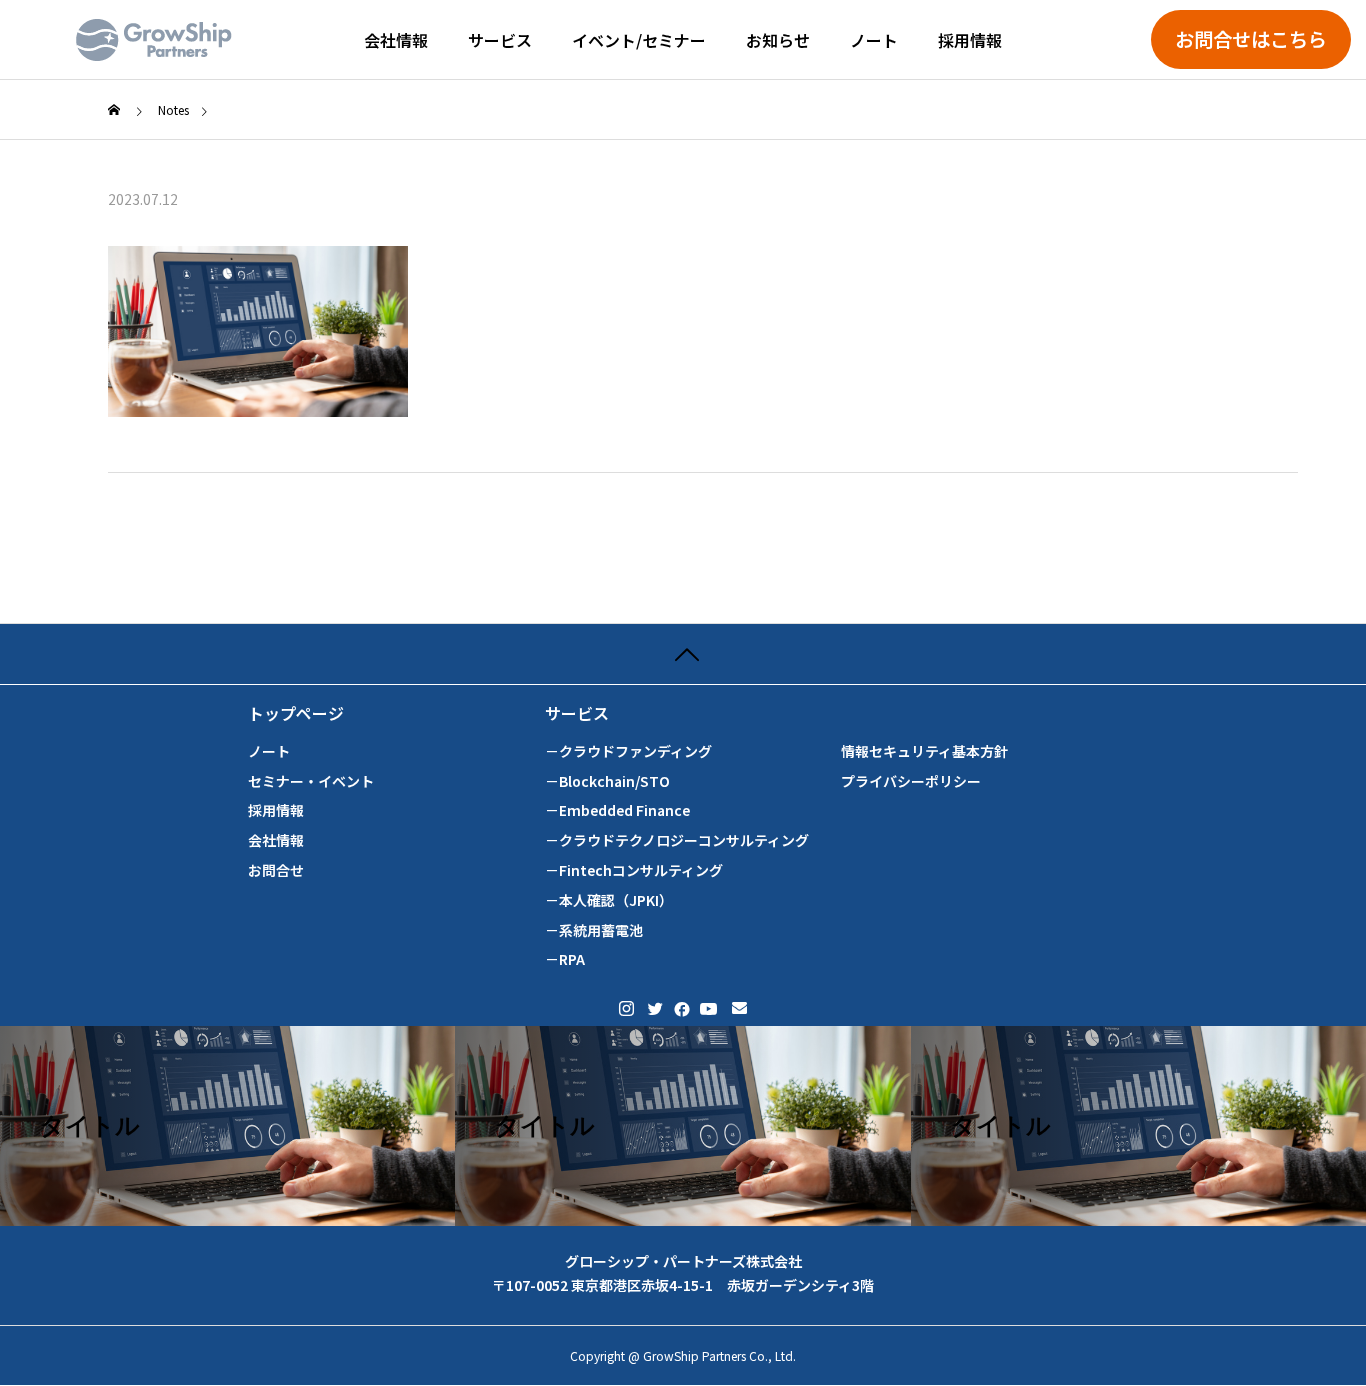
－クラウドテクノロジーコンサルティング (677, 840)
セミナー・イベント (311, 781)
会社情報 (396, 40)
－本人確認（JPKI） (609, 900)
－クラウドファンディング (628, 751)
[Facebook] (680, 1008)
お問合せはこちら (1251, 39)
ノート (874, 40)
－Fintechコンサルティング (634, 870)
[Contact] (739, 1008)
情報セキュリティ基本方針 (924, 751)
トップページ (296, 713)
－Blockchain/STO (607, 781)
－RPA (565, 959)
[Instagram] (626, 1008)
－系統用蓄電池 (594, 930)
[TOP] (683, 653)
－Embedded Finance (617, 810)
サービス (500, 40)
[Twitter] (654, 1008)
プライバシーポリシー (911, 781)
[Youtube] (709, 1008)
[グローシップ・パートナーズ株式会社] (154, 40)
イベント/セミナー (639, 40)
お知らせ (778, 40)
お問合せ (276, 870)
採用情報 (970, 40)
